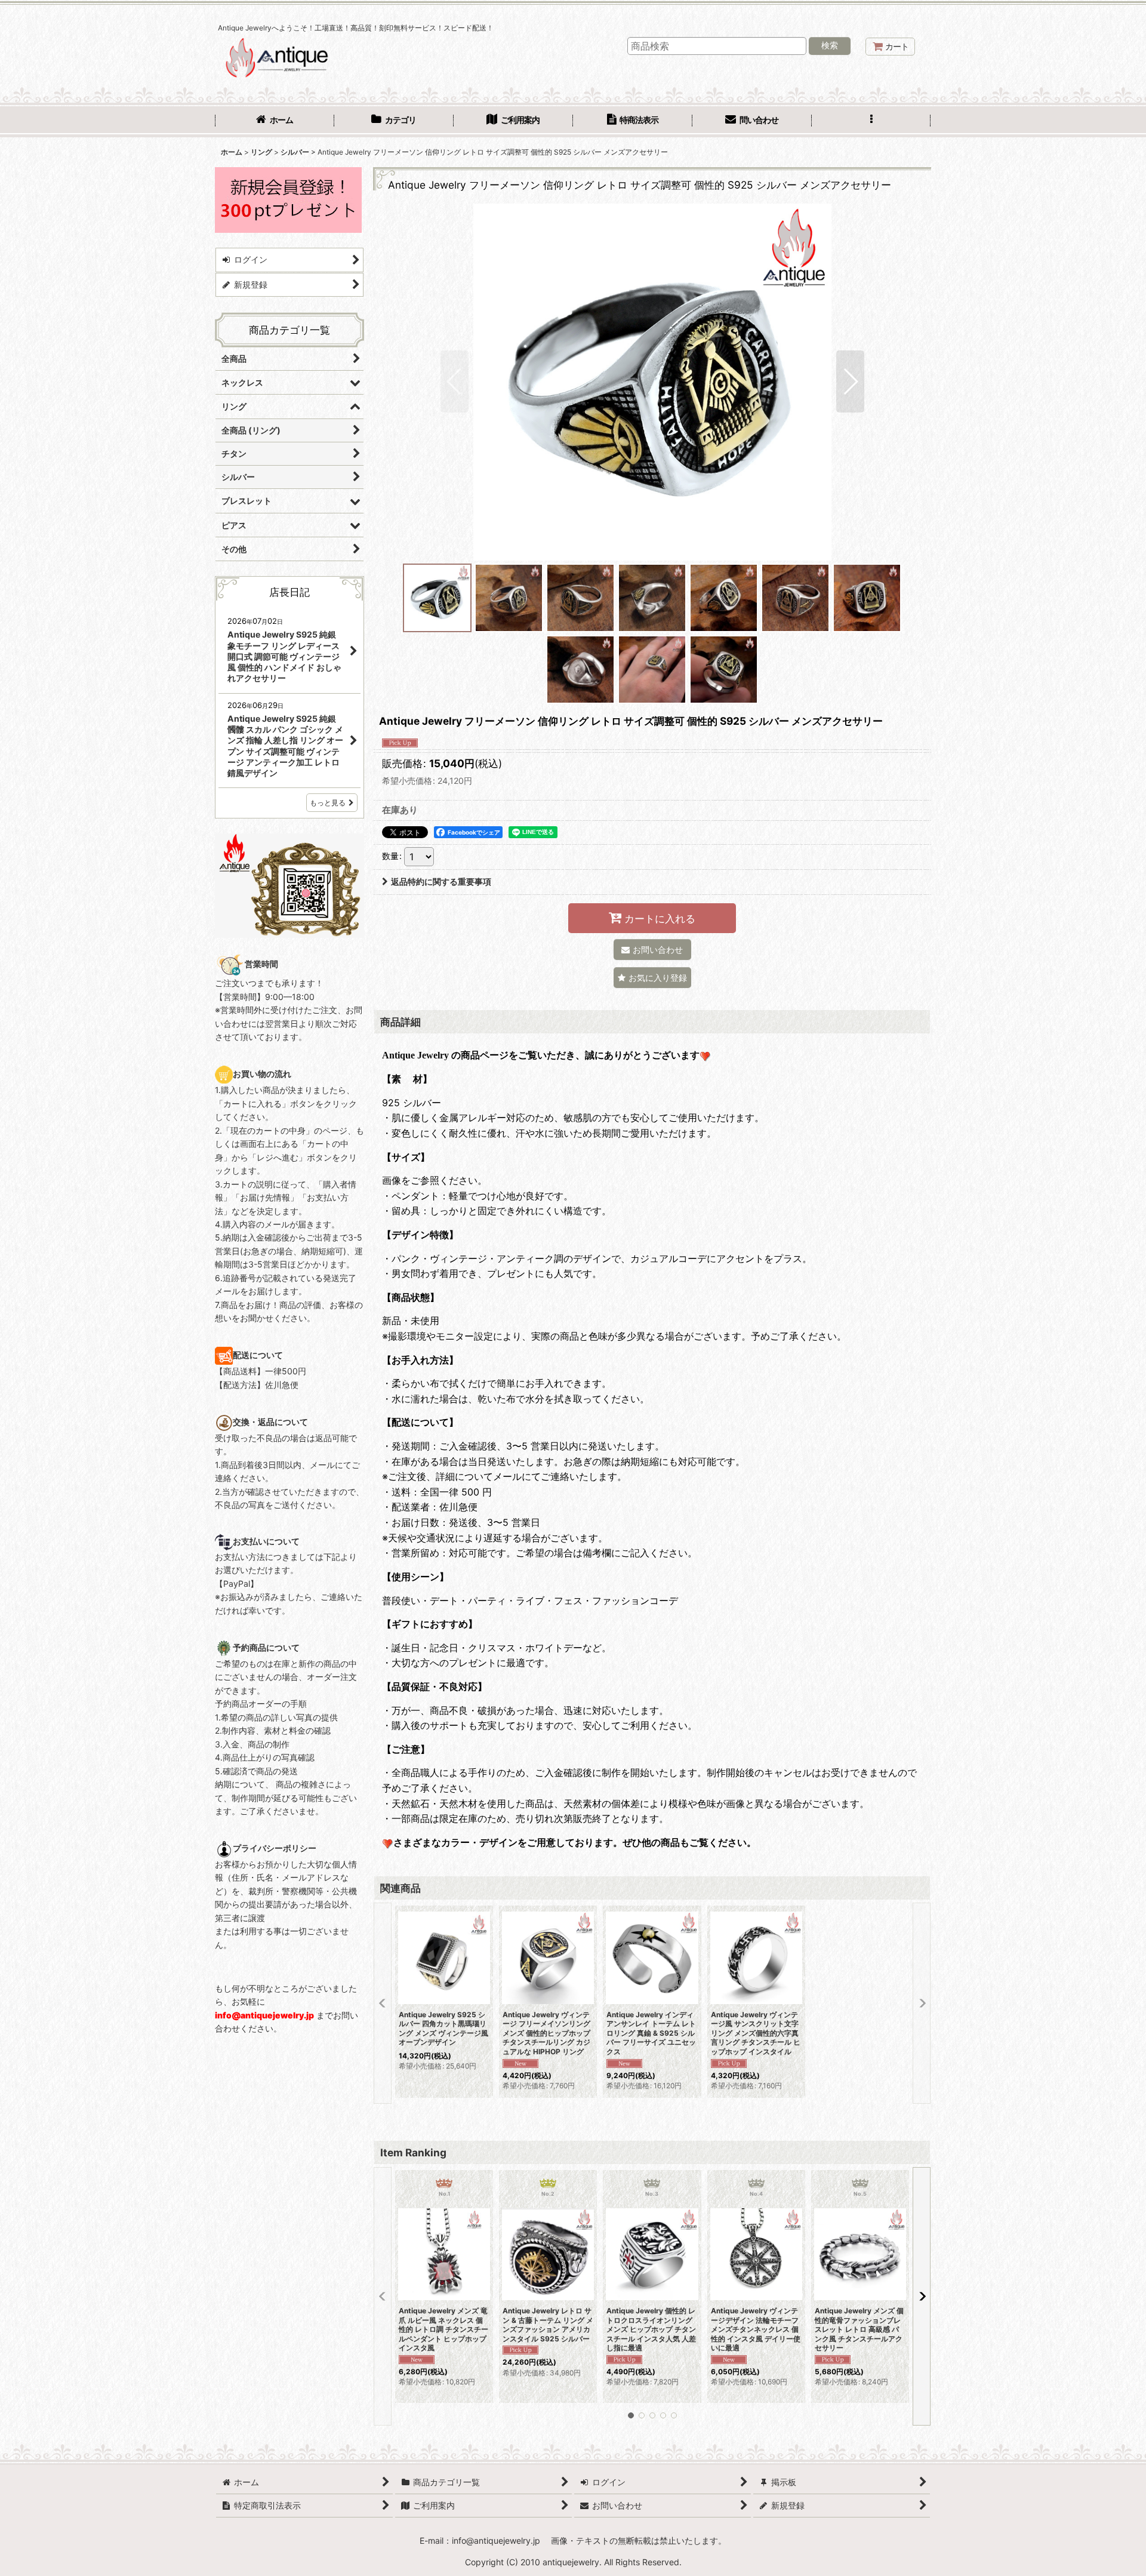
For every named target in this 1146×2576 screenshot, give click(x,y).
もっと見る (328, 803)
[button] (871, 121)
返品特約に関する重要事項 (441, 881)
